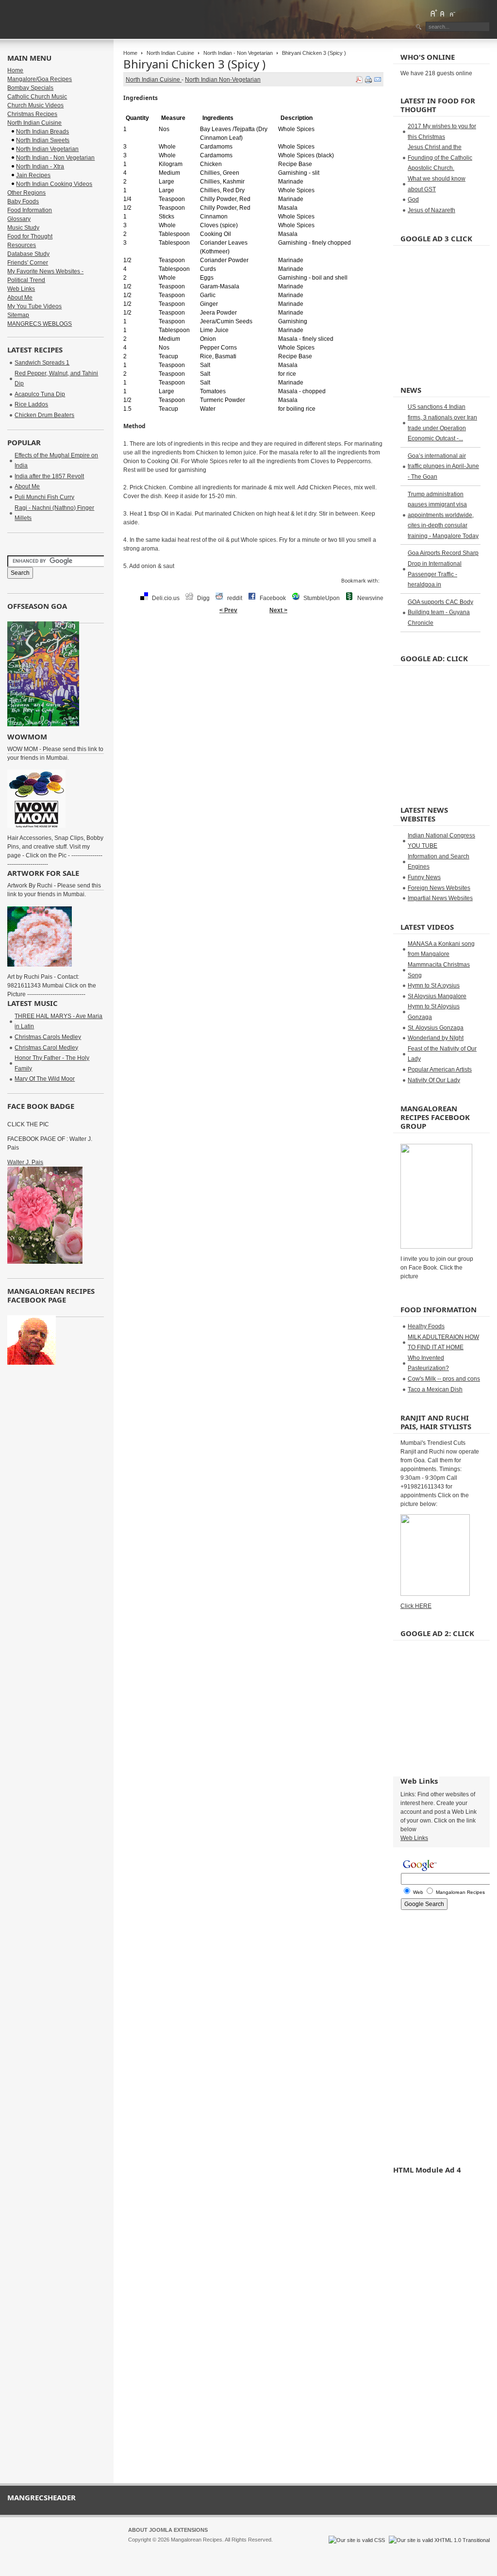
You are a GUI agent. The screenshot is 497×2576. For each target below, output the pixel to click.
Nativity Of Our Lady (434, 1080)
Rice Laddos (31, 404)
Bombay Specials (30, 88)
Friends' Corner (28, 263)
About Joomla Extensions (168, 2530)
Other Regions (26, 193)
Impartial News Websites (440, 898)
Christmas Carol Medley (46, 1048)
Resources (22, 245)
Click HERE (416, 1606)
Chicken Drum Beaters (44, 415)
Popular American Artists (440, 1070)
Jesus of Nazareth (431, 210)
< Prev (228, 610)
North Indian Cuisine (170, 53)
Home (130, 53)
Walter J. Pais (25, 1162)
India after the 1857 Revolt (49, 476)
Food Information (30, 210)
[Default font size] (443, 13)
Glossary (19, 219)
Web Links (21, 289)
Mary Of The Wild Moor (45, 1079)
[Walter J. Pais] (45, 1262)
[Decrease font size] (452, 13)
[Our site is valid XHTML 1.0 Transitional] (439, 2540)
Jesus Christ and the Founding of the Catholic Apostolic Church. (440, 158)
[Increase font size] (433, 13)
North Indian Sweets (43, 140)
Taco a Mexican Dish (435, 1389)
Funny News (424, 877)
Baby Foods (23, 201)
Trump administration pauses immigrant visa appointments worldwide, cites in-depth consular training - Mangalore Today (443, 515)
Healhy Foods (426, 1326)
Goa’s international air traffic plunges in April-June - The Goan (443, 466)
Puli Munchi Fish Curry (44, 497)
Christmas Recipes (32, 114)
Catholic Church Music (37, 97)
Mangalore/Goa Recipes (40, 79)
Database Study (28, 254)
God (413, 200)
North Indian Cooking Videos (54, 184)
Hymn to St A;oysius (434, 986)
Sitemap (18, 315)
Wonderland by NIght (436, 1038)
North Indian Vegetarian (47, 149)
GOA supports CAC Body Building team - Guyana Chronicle (440, 612)
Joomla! (137, 2548)
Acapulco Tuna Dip (40, 394)
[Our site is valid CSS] (357, 2540)
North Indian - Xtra (40, 167)
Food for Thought (30, 236)
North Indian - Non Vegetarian (238, 53)
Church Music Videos (35, 105)
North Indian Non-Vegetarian (223, 80)
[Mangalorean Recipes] (60, 19)
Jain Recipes (33, 175)
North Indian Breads (42, 132)
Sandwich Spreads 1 (42, 363)
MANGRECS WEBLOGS (40, 324)
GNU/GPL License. (257, 2548)
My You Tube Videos (34, 306)
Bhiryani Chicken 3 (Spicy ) (194, 64)
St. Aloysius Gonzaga (436, 1028)
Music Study (23, 228)
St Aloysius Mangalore (437, 996)
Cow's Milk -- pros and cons (444, 1379)
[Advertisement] (253, 650)
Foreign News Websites (439, 888)
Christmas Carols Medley (48, 1037)
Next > (278, 610)
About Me (20, 298)
